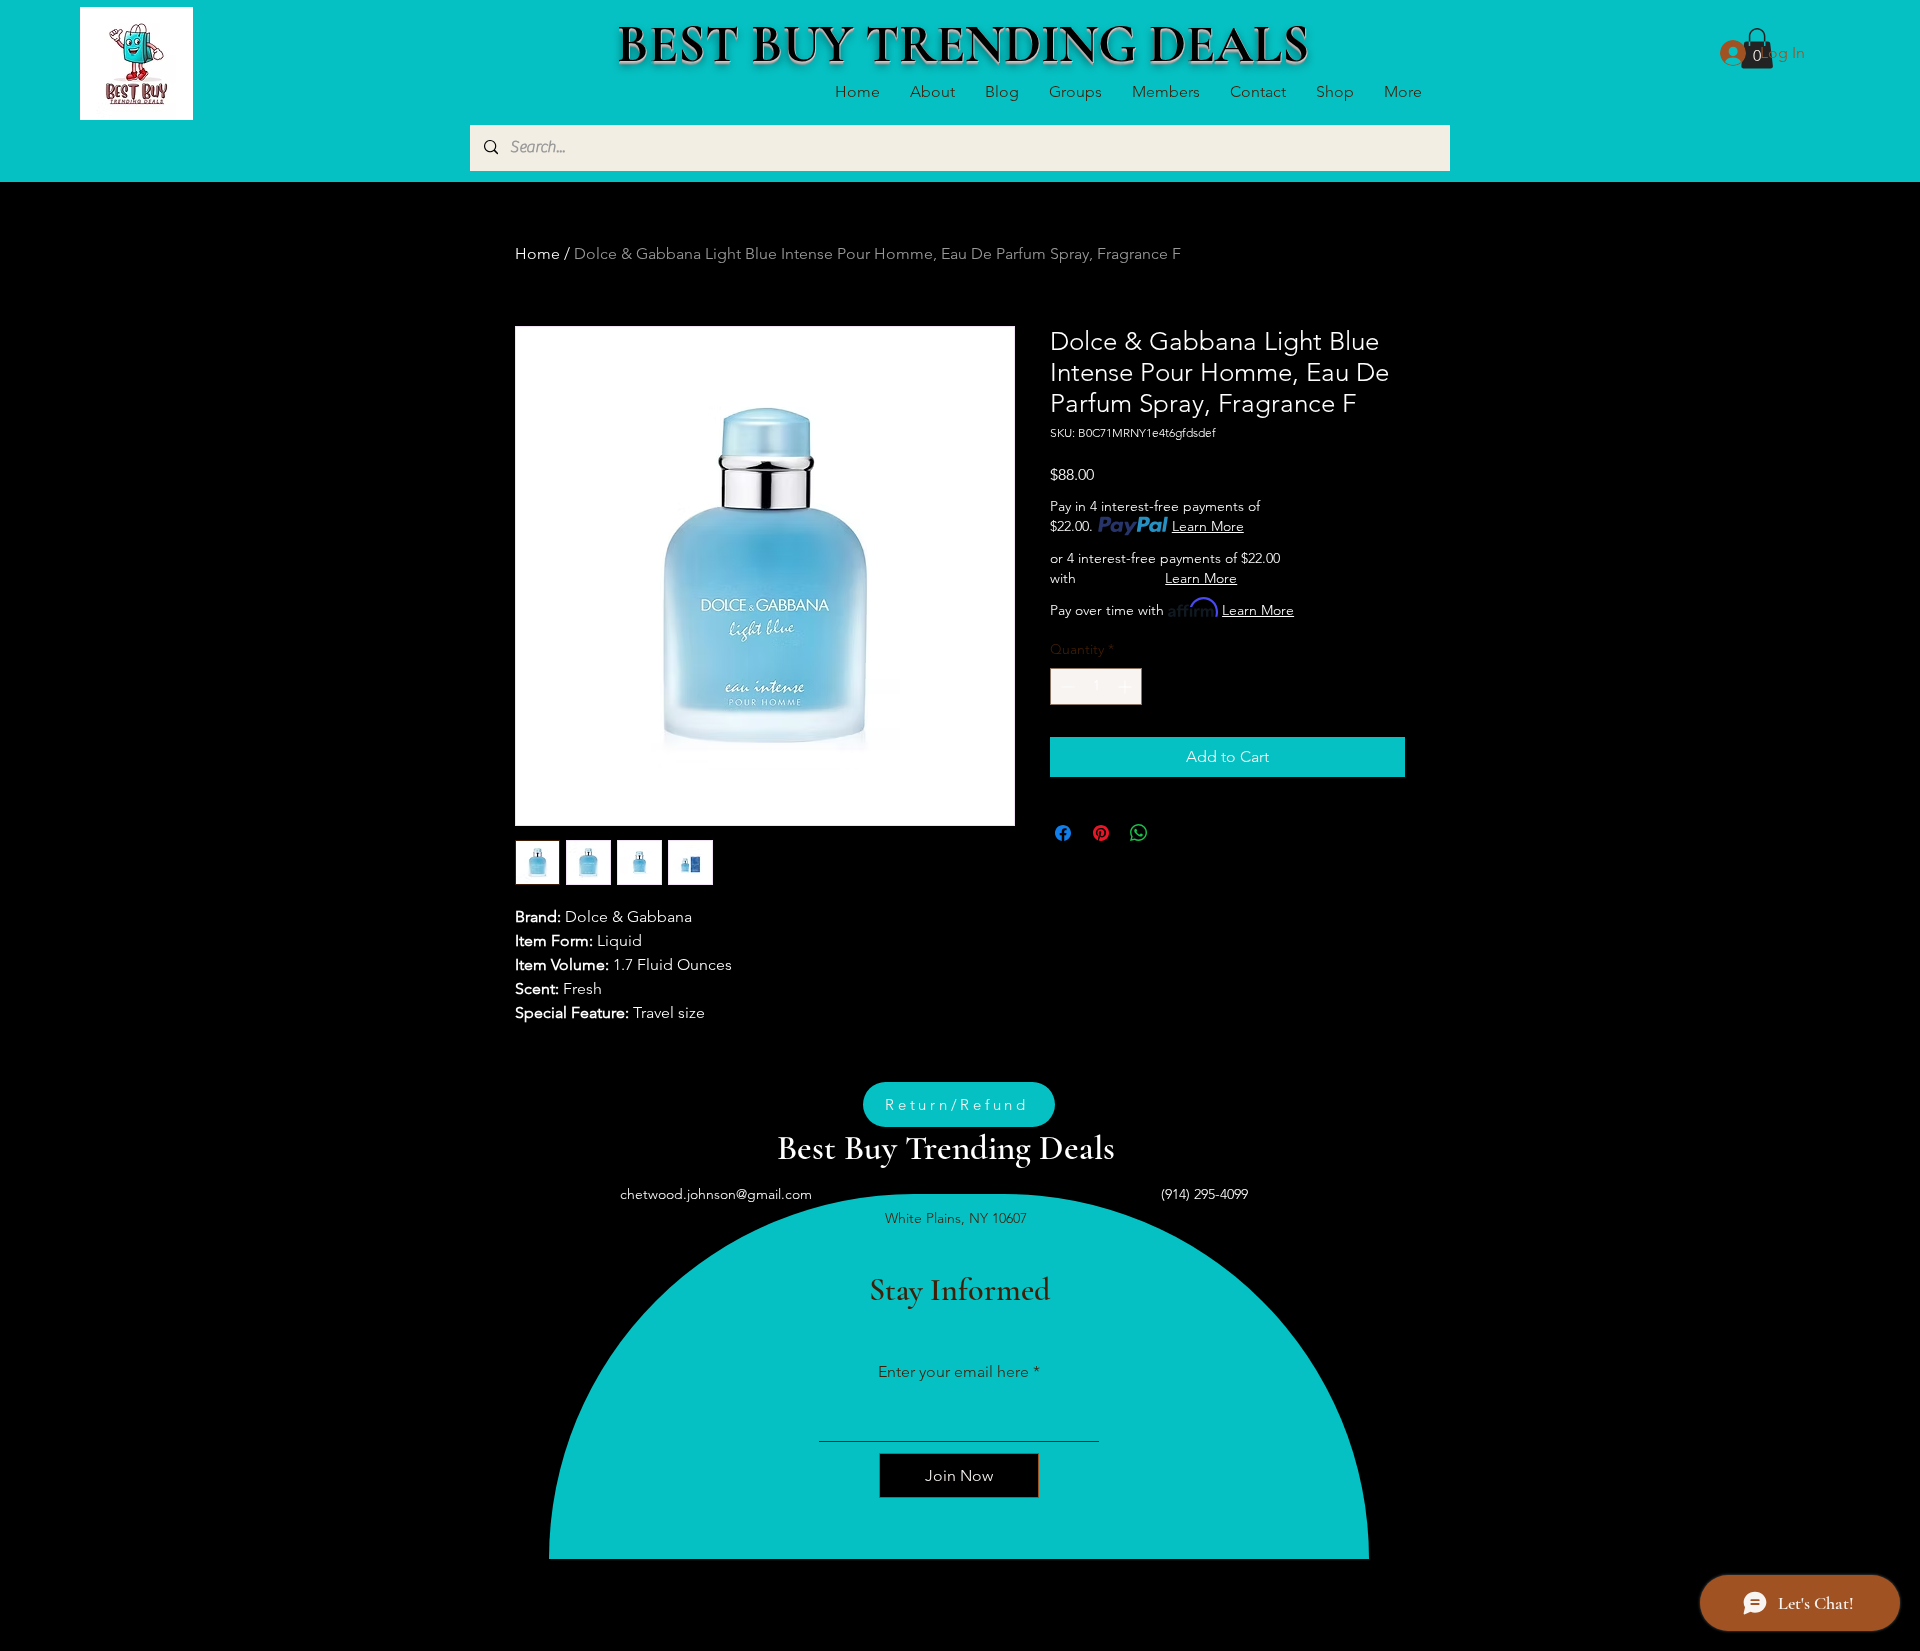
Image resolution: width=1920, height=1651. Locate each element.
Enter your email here (953, 1372)
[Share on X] (1177, 833)
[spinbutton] (1096, 686)
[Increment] (1126, 686)
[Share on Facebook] (1063, 833)
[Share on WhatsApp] (1139, 833)
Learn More (1208, 526)
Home (537, 253)
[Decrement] (1065, 686)
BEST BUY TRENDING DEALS (963, 44)
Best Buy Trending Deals (946, 1148)
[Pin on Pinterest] (1101, 833)
